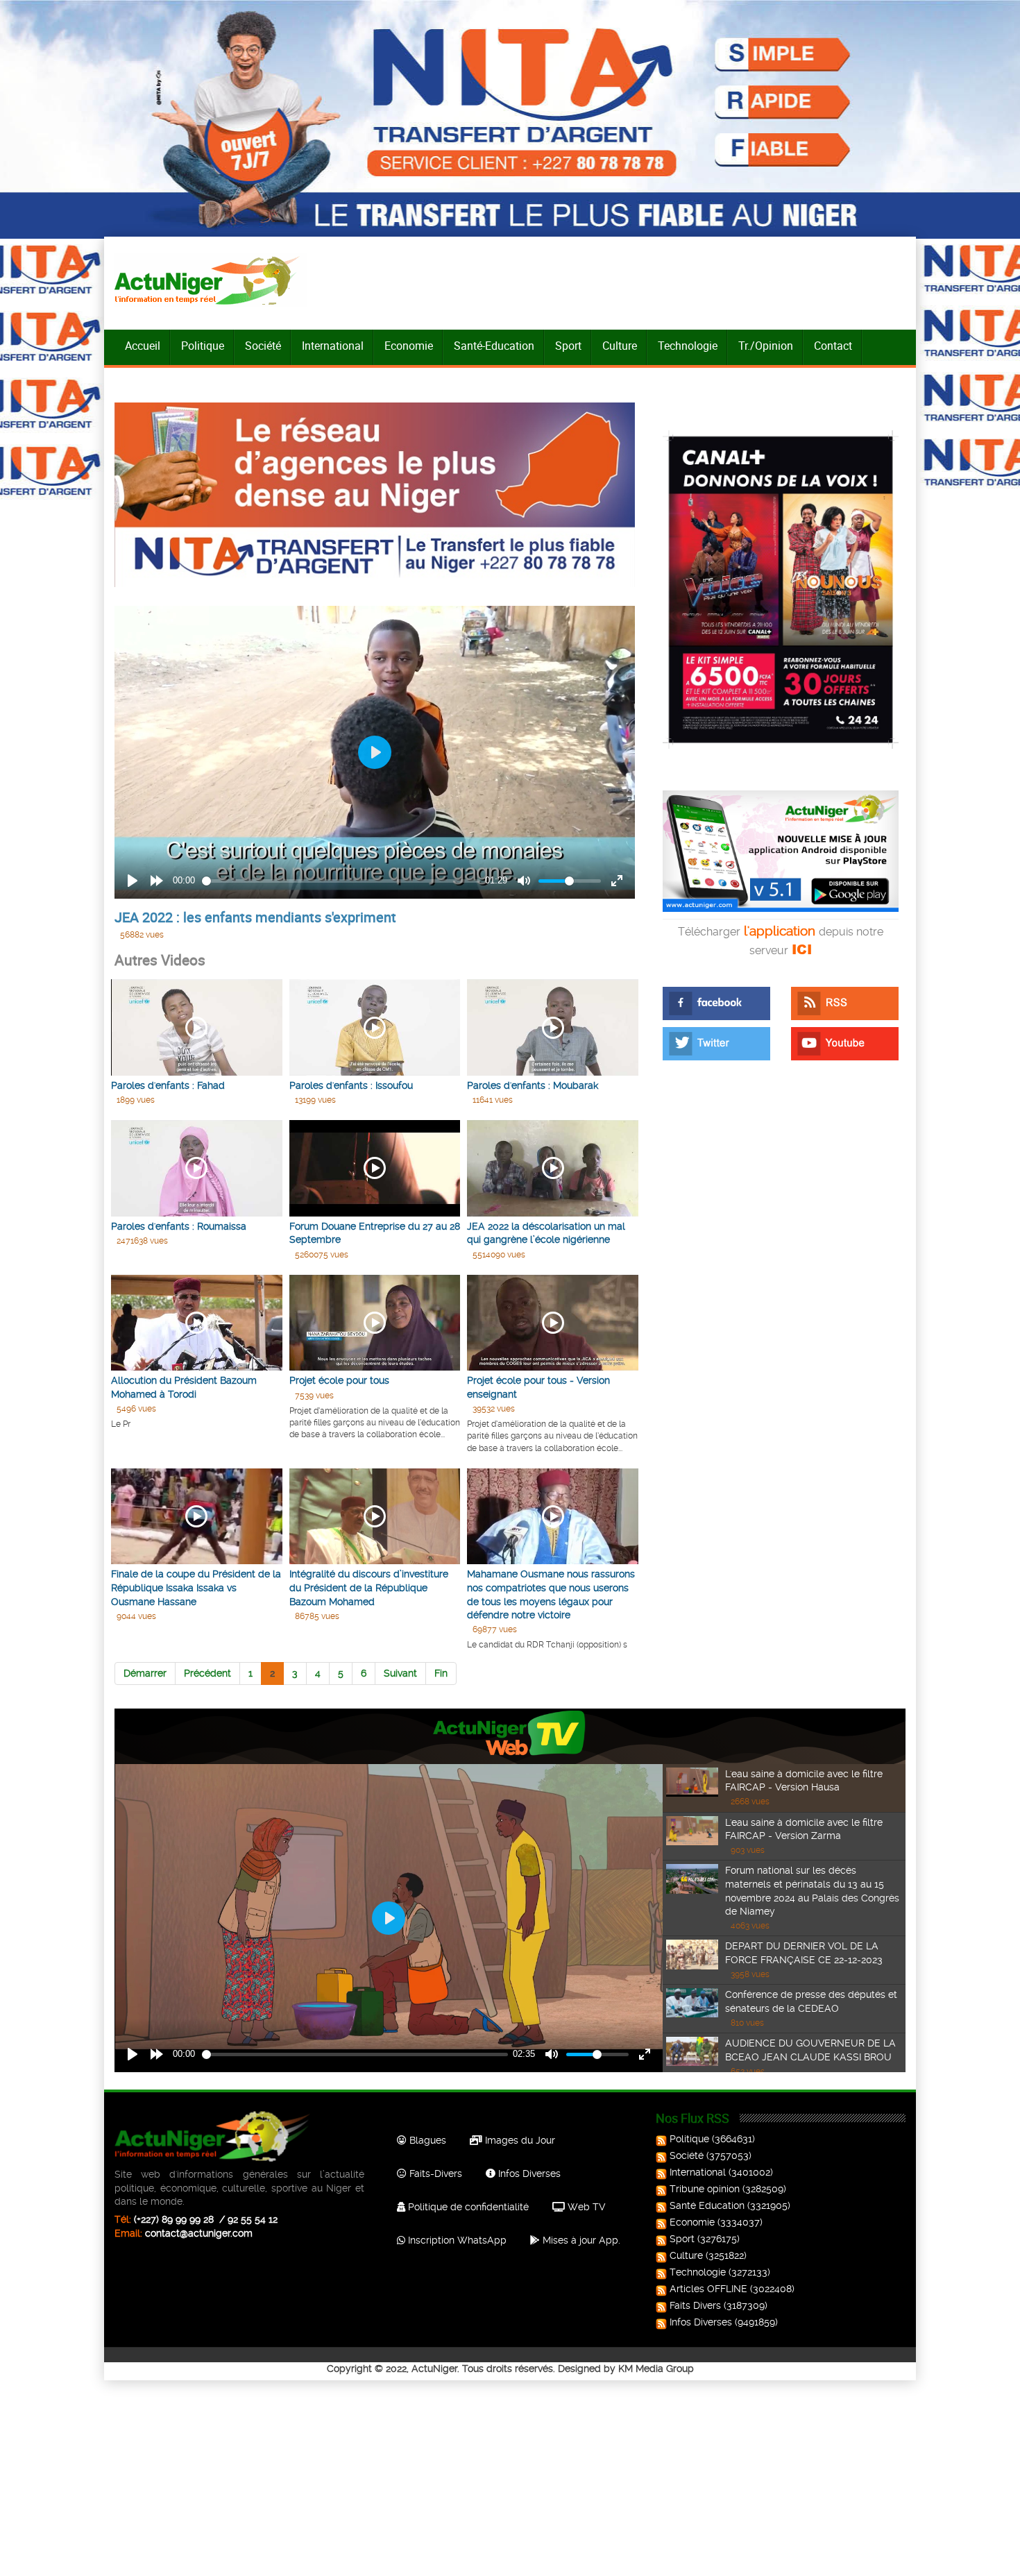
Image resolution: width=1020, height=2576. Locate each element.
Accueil (143, 346)
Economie (409, 346)
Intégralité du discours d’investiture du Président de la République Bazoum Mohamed (369, 1587)
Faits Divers (695, 2305)
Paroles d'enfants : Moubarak (533, 1085)
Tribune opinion (705, 2189)
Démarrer (145, 1673)
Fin (441, 1673)
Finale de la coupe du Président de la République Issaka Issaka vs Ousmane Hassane (196, 1587)
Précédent (207, 1673)
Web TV (585, 2207)
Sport (568, 346)
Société (263, 346)
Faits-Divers (434, 2173)
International (333, 346)
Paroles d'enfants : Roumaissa (179, 1226)
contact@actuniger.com (199, 2233)
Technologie (688, 346)
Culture (620, 346)
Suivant (400, 1673)
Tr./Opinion (766, 346)
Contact (833, 346)
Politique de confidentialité (467, 2207)
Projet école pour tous (339, 1380)
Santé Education (707, 2205)
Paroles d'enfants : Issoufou (351, 1085)
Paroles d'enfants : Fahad (168, 1085)
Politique (203, 346)
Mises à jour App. (580, 2240)
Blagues (426, 2140)
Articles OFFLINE (708, 2289)
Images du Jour (519, 2140)
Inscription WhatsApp (456, 2240)
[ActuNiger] (211, 280)
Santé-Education (494, 346)
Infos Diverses (528, 2173)
